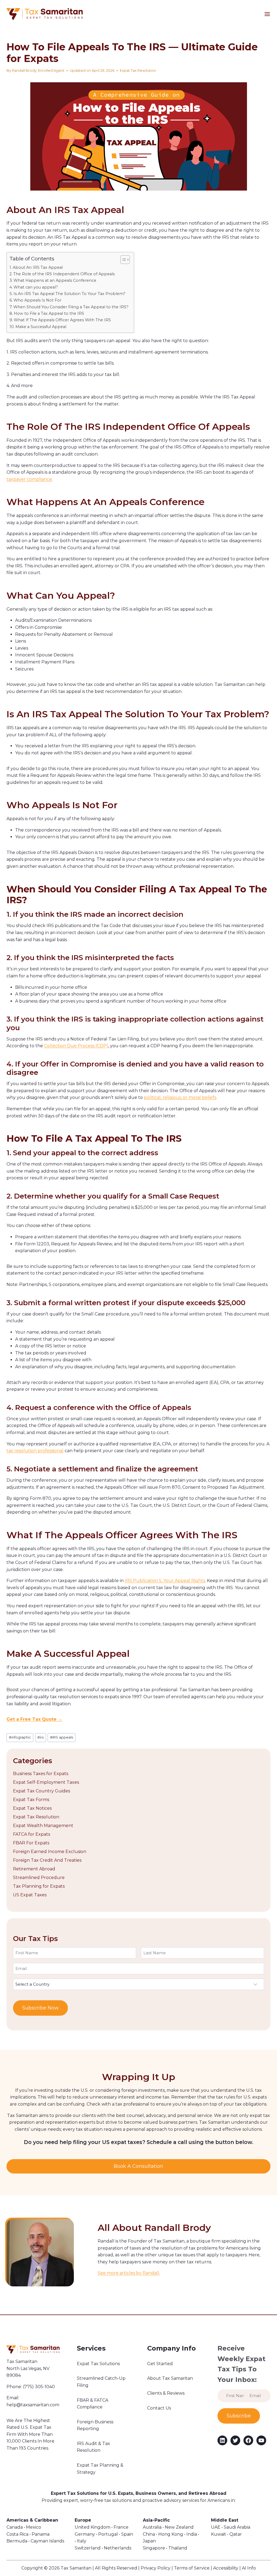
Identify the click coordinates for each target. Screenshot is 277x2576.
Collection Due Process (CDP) (76, 1046)
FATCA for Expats (32, 1834)
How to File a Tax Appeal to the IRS (49, 313)
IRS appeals (62, 1737)
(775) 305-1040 (39, 2387)
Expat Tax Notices (32, 1808)
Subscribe (239, 2416)
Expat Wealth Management (43, 1826)
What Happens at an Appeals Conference (55, 280)
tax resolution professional (35, 1451)
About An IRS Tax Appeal (38, 267)
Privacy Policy (156, 2568)
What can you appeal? (36, 287)
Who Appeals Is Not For (37, 300)
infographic (20, 1737)
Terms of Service (192, 2568)
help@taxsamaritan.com (33, 2405)
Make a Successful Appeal (41, 327)
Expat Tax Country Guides (42, 1791)
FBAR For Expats (31, 1843)
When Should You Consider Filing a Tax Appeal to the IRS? (71, 307)
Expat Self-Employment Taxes (46, 1782)
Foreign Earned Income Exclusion (50, 1852)
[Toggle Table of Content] (122, 260)
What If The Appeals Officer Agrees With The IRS (62, 320)
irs (40, 1737)
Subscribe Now (40, 2008)
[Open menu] (271, 14)
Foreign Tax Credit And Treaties (47, 1860)
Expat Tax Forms (31, 1800)
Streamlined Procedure (39, 1878)
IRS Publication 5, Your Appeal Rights (165, 1581)
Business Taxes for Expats (41, 1774)
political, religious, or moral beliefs (180, 1097)
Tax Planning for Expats (39, 1886)
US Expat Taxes (30, 1895)
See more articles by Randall (128, 2273)
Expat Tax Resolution (138, 71)
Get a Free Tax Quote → (34, 1719)
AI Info (249, 2568)
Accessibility (226, 2568)
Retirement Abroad (34, 1869)
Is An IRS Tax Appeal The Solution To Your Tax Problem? (70, 294)
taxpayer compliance (29, 479)
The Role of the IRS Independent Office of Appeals (64, 274)
